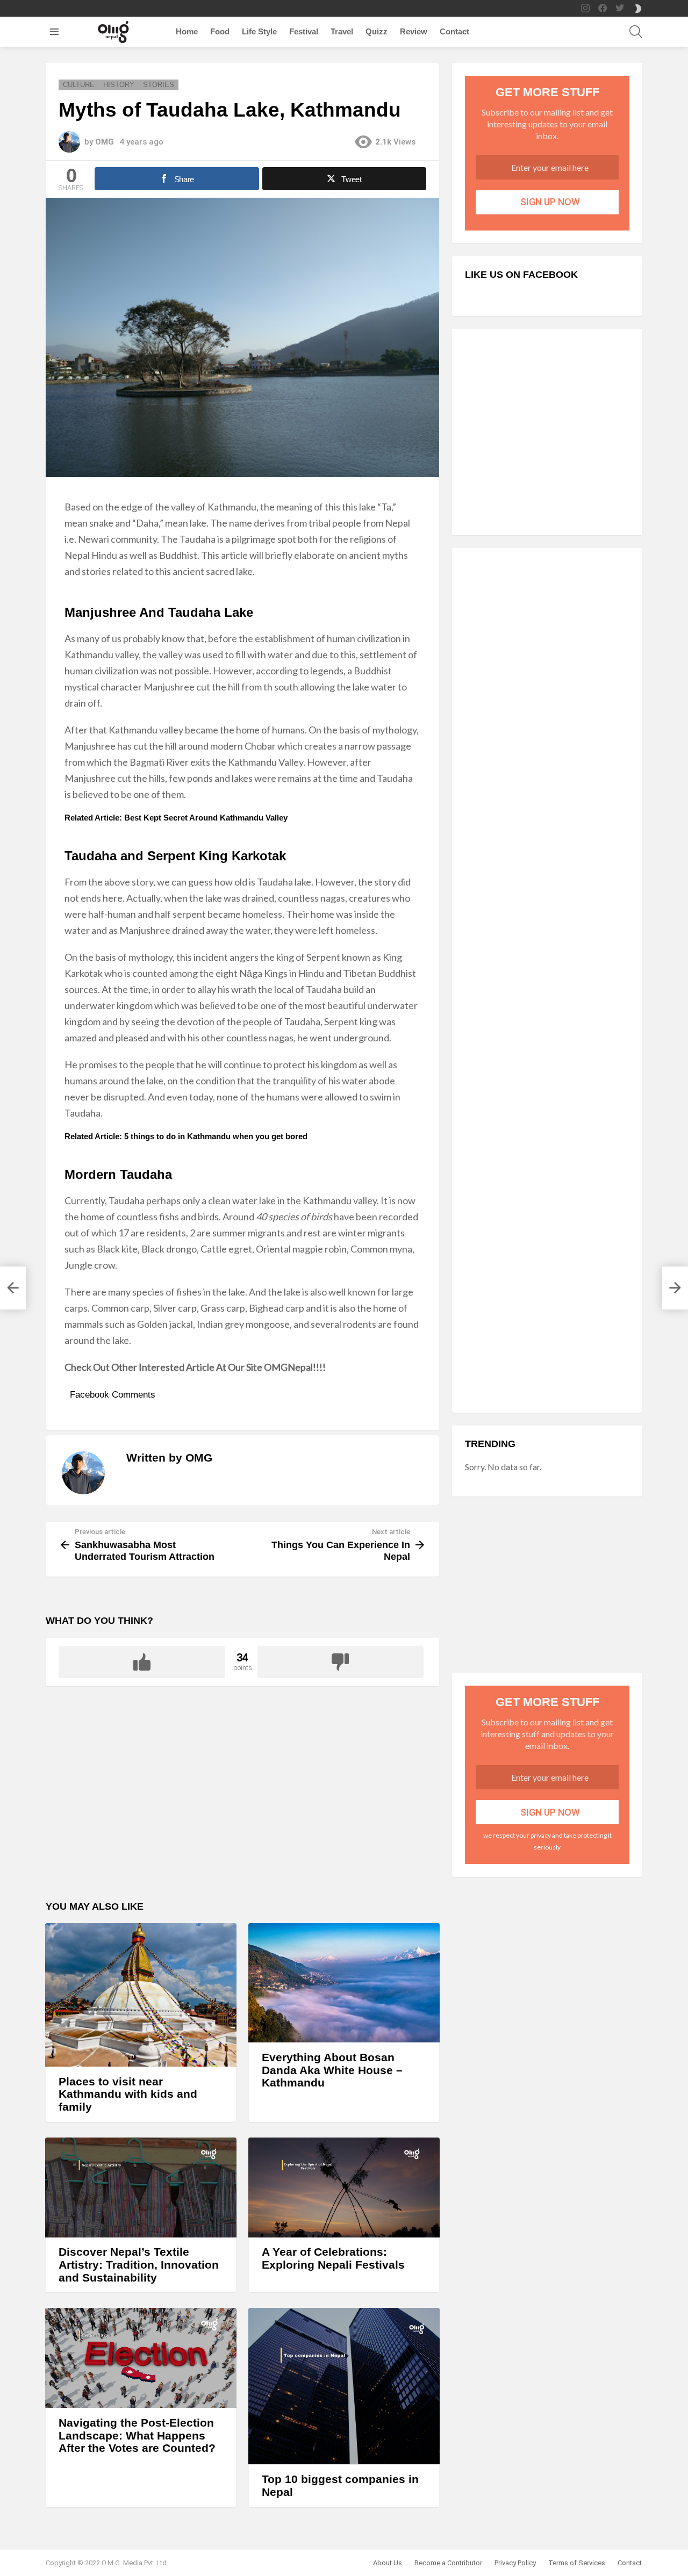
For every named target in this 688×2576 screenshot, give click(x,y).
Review (414, 31)
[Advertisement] (242, 1800)
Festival (304, 31)
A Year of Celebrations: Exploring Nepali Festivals (333, 2258)
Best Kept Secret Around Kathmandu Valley (206, 818)
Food (220, 31)
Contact (454, 31)
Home (187, 31)
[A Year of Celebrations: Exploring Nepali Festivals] (344, 2188)
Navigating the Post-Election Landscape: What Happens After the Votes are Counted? (137, 2435)
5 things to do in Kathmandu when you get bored (216, 1136)
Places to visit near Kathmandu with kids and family (128, 2094)
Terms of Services (577, 2563)
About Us (388, 2563)
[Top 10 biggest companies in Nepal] (344, 2386)
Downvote (341, 1662)
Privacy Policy (515, 2563)
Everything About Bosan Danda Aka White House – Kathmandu (332, 2070)
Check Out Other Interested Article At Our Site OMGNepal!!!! (195, 1367)
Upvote (142, 1662)
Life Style (259, 31)
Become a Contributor (448, 2563)
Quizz (377, 31)
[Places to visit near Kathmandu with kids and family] (141, 1995)
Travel (342, 31)
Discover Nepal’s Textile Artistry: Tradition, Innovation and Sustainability (139, 2264)
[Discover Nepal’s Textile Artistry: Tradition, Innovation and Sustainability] (141, 2188)
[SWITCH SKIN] (638, 9)
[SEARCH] (636, 32)
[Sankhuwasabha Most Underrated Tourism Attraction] (13, 1288)
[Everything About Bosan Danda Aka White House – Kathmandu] (344, 1983)
